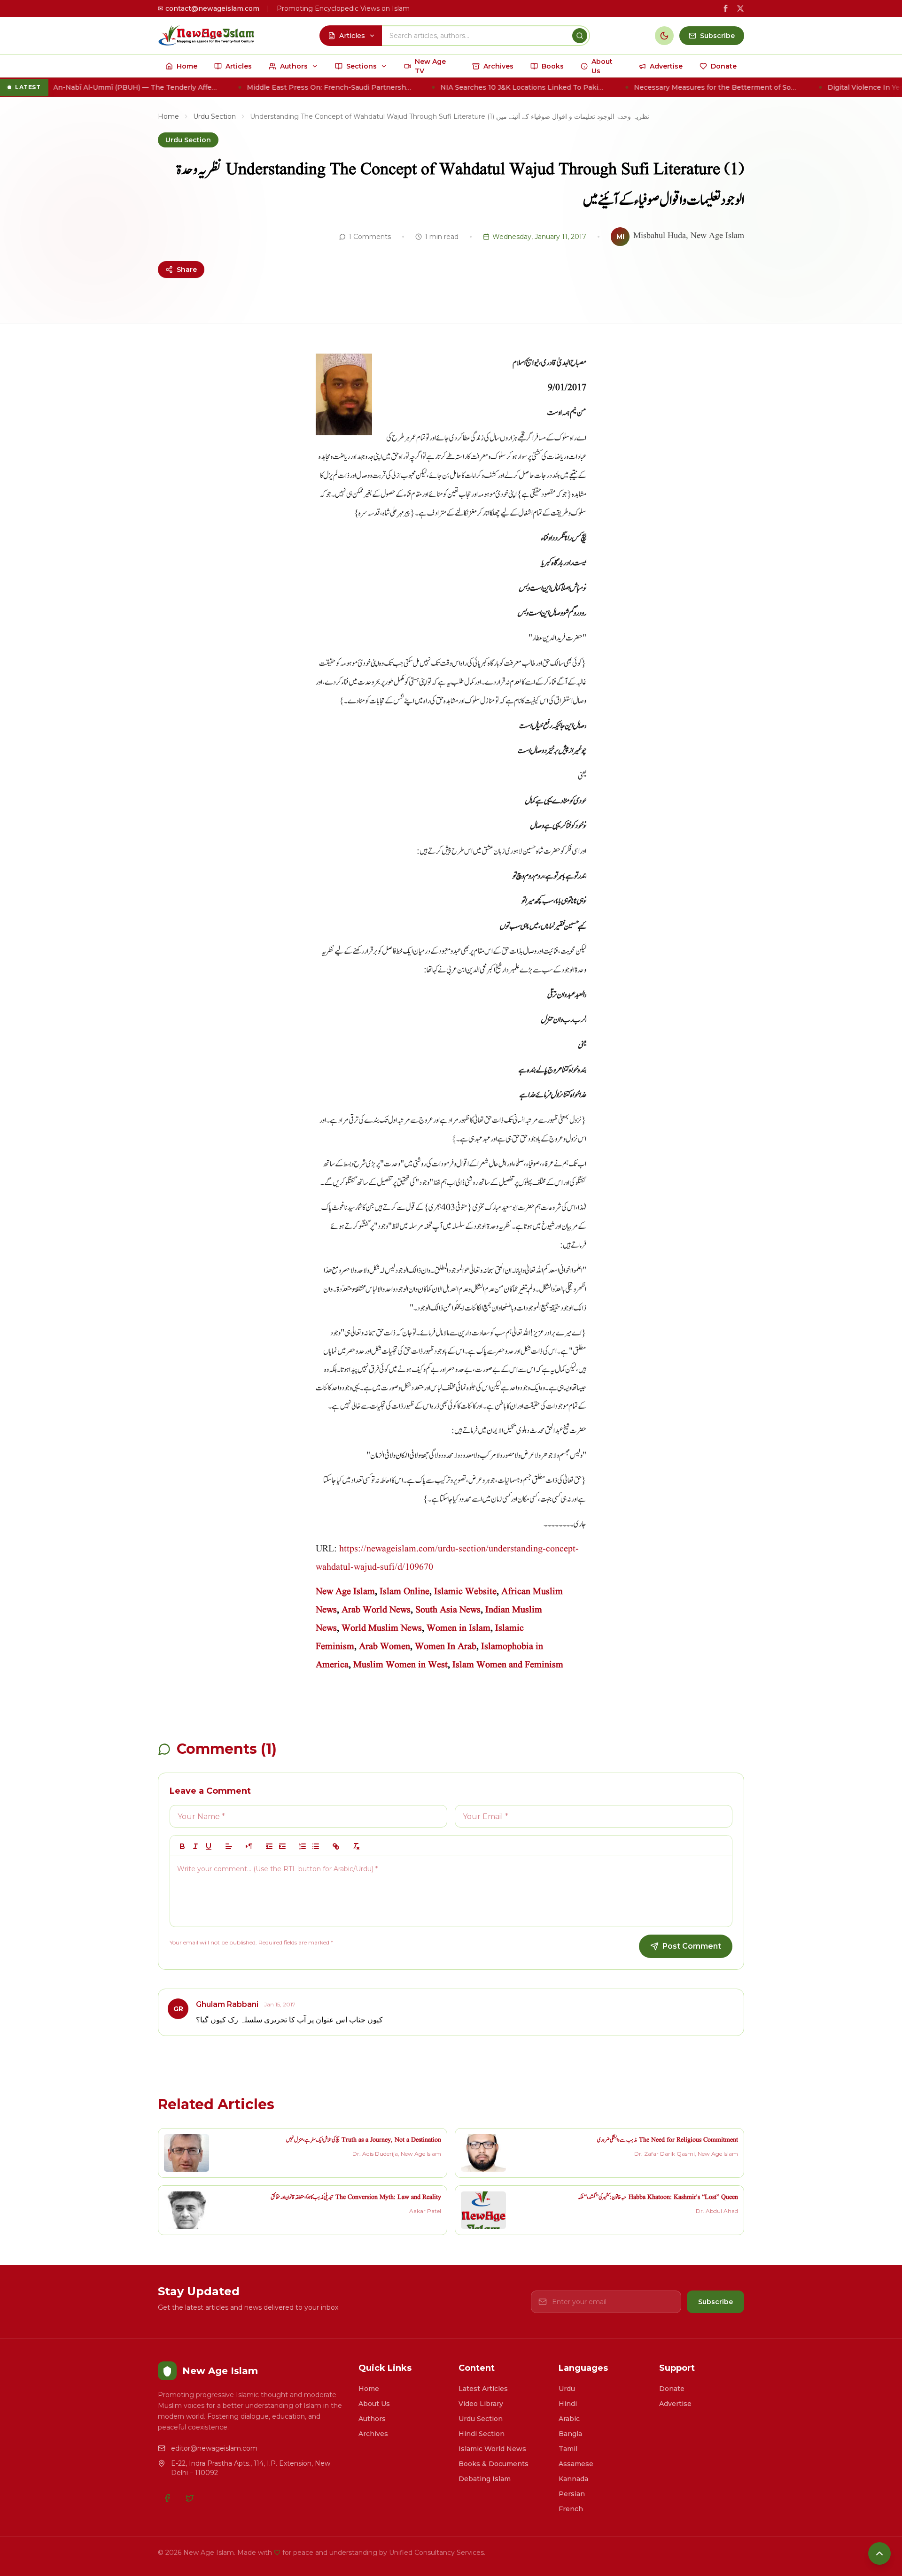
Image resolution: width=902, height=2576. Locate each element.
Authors (372, 2419)
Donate (672, 2389)
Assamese (576, 2464)
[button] (229, 1846)
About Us (374, 2404)
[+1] (282, 1846)
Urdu (567, 2389)
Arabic (569, 2419)
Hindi (568, 2404)
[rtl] (249, 1846)
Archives (373, 2434)
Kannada (573, 2479)
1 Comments (370, 237)
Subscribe (715, 2302)
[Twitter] (190, 2498)
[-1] (269, 1846)
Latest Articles (483, 2389)
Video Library (481, 2404)
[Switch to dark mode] (664, 36)
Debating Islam (485, 2479)
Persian (572, 2494)
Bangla (570, 2434)
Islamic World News (492, 2449)
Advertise (675, 2404)
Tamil (568, 2449)
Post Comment (692, 1946)
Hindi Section (482, 2434)
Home (168, 116)
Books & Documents (494, 2464)
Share (187, 270)
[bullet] (316, 1846)
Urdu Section (214, 116)
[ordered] (303, 1846)
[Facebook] (167, 2498)
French (571, 2509)
